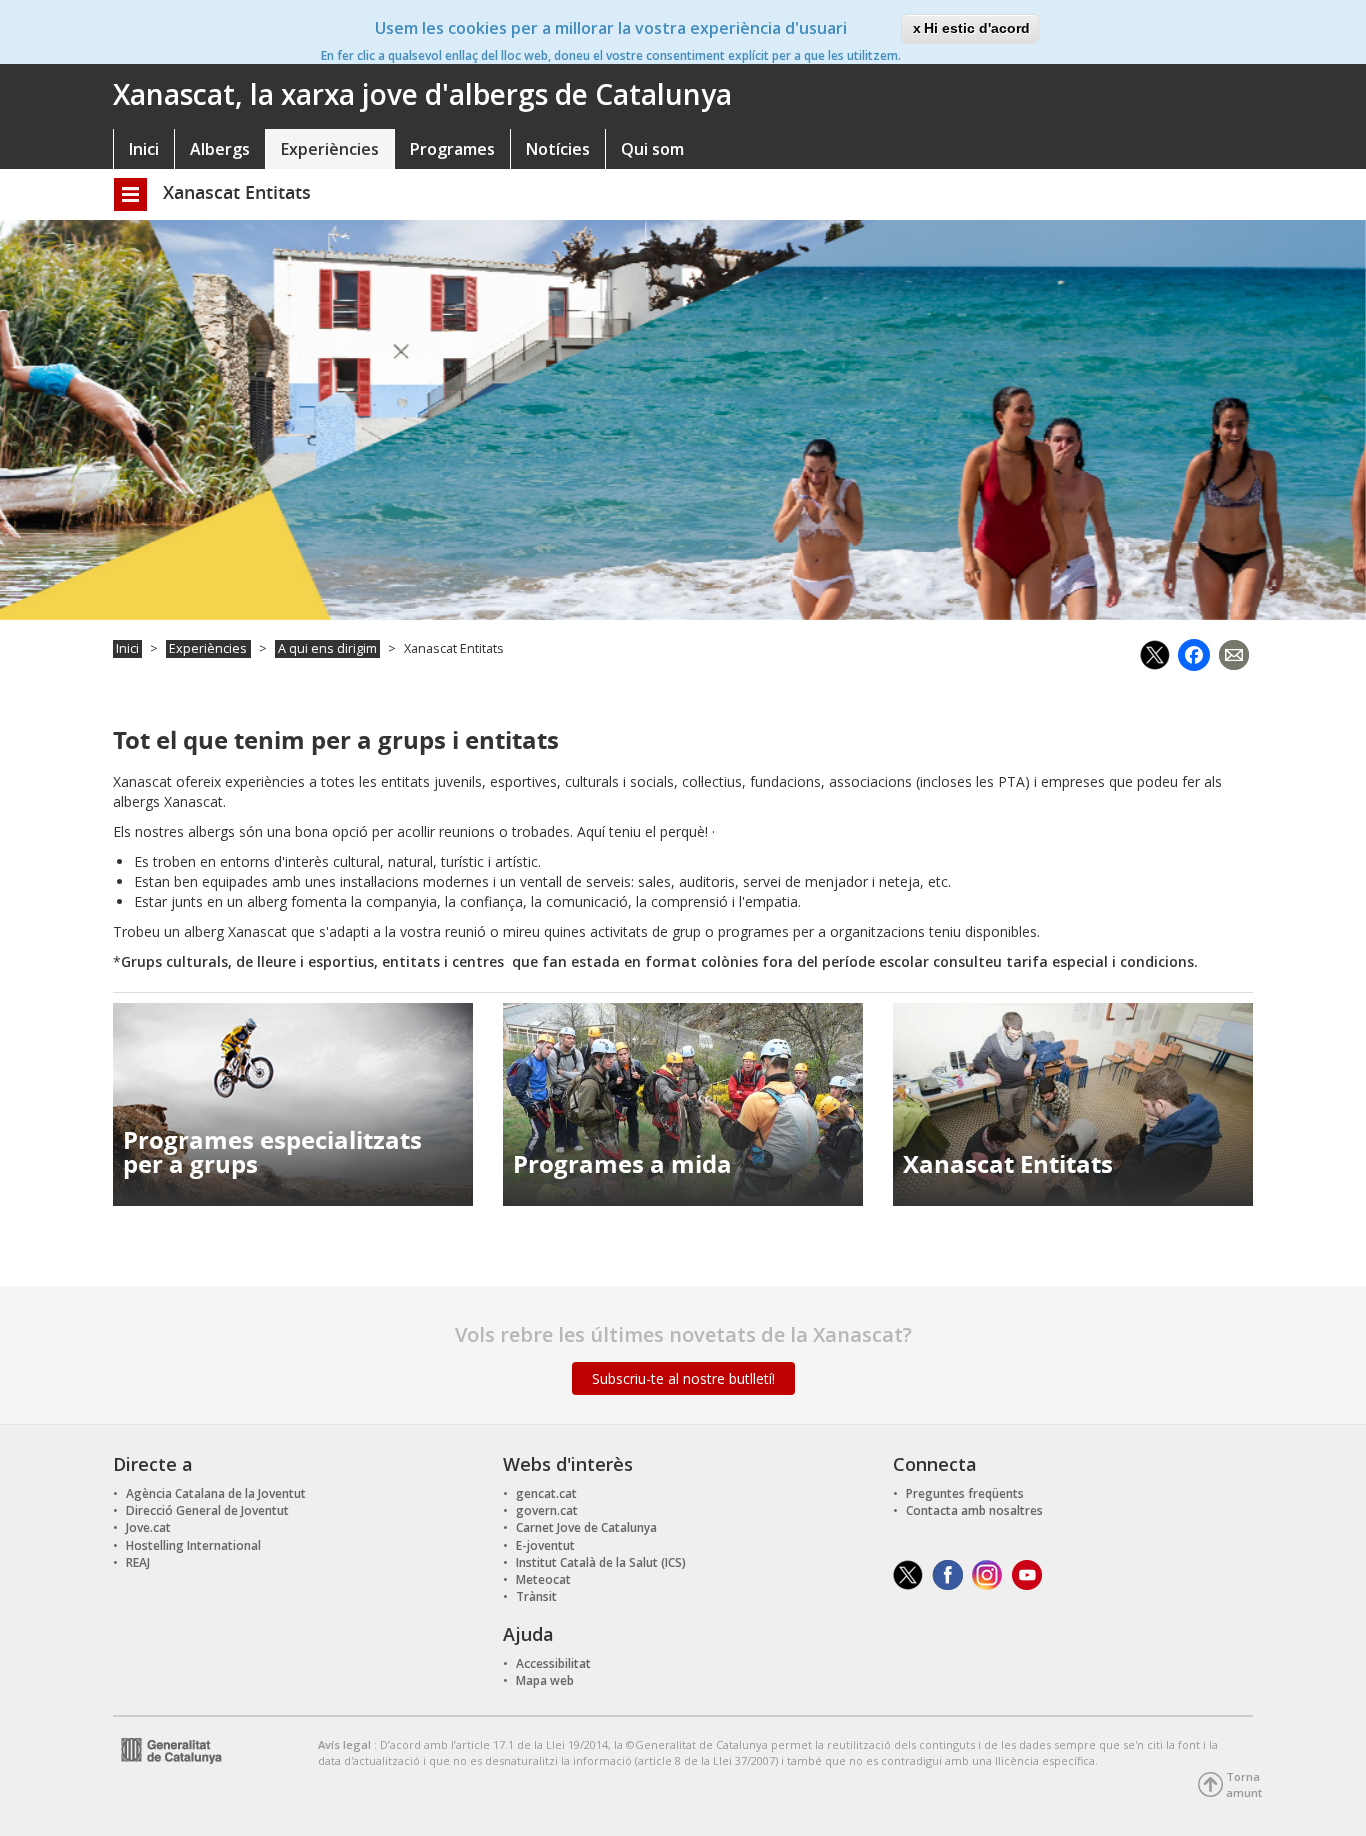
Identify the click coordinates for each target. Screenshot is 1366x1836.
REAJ (138, 1562)
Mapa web (545, 1680)
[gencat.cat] (167, 1749)
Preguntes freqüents (965, 1493)
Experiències (330, 149)
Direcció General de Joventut (207, 1510)
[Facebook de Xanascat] (947, 1574)
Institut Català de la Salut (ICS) (601, 1562)
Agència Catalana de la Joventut (216, 1493)
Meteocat (543, 1579)
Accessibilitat (553, 1663)
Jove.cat (148, 1527)
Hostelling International (193, 1545)
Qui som (652, 149)
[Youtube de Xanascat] (1027, 1574)
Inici (144, 149)
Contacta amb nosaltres (974, 1510)
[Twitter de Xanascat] (908, 1574)
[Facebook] (1194, 652)
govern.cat (547, 1510)
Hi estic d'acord (977, 28)
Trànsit (536, 1596)
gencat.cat (546, 1493)
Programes (452, 149)
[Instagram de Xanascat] (987, 1574)
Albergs (220, 149)
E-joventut (545, 1545)
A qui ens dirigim (327, 648)
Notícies (558, 149)
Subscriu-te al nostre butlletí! (683, 1378)
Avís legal (346, 1744)
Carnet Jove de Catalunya (586, 1527)
